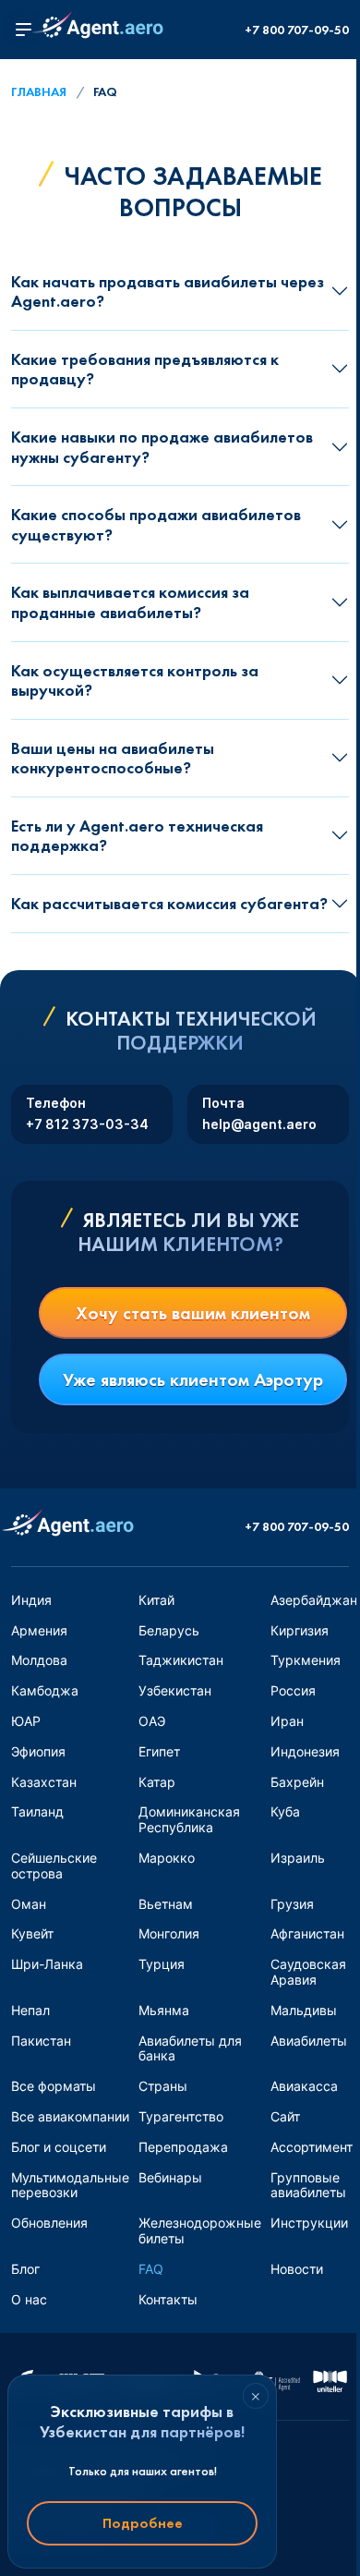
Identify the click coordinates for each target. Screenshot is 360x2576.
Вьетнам (166, 1904)
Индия (31, 1600)
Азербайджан (314, 1600)
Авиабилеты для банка (190, 2048)
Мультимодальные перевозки (70, 2185)
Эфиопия (38, 1751)
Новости (297, 2269)
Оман (29, 1904)
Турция (162, 1964)
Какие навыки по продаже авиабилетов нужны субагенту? (162, 447)
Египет (159, 1751)
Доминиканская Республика (189, 1819)
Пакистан (41, 2041)
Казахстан (44, 1782)
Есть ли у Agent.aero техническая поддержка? (137, 836)
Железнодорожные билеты (200, 2230)
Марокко (167, 1858)
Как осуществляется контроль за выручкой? (135, 680)
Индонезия (305, 1751)
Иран (287, 1721)
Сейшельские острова (54, 1865)
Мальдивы (304, 2010)
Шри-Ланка (47, 1964)
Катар (157, 1782)
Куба (285, 1811)
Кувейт (32, 1933)
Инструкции (309, 2223)
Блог (25, 2269)
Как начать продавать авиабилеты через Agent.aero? (168, 292)
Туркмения (306, 1660)
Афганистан (307, 1933)
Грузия (292, 1904)
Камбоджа (45, 1690)
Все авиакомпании (70, 2116)
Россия (293, 1690)
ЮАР (26, 1721)
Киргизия (300, 1630)
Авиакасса (304, 2086)
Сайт (285, 2116)
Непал (30, 2010)
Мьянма (164, 2010)
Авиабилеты (309, 2041)
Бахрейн (297, 1782)
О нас (29, 2299)
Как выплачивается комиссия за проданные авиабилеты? (130, 602)
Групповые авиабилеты (308, 2185)
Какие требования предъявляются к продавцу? (145, 369)
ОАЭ (152, 1721)
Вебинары (170, 2177)
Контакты (168, 2299)
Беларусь (169, 1630)
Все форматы (54, 2086)
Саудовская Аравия (308, 1972)
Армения (39, 1630)
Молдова (39, 1660)
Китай (156, 1600)
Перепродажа (183, 2147)
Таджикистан (181, 1660)
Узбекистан (175, 1690)
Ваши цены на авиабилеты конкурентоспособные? (113, 758)
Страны (163, 2086)
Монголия (169, 1933)
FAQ (151, 2269)
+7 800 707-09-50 (297, 30)
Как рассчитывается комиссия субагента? (169, 903)
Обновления (49, 2223)
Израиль (298, 1858)
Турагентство (181, 2116)
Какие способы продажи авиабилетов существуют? (156, 524)
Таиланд (37, 1811)
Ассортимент (312, 2147)
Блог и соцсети (59, 2147)
